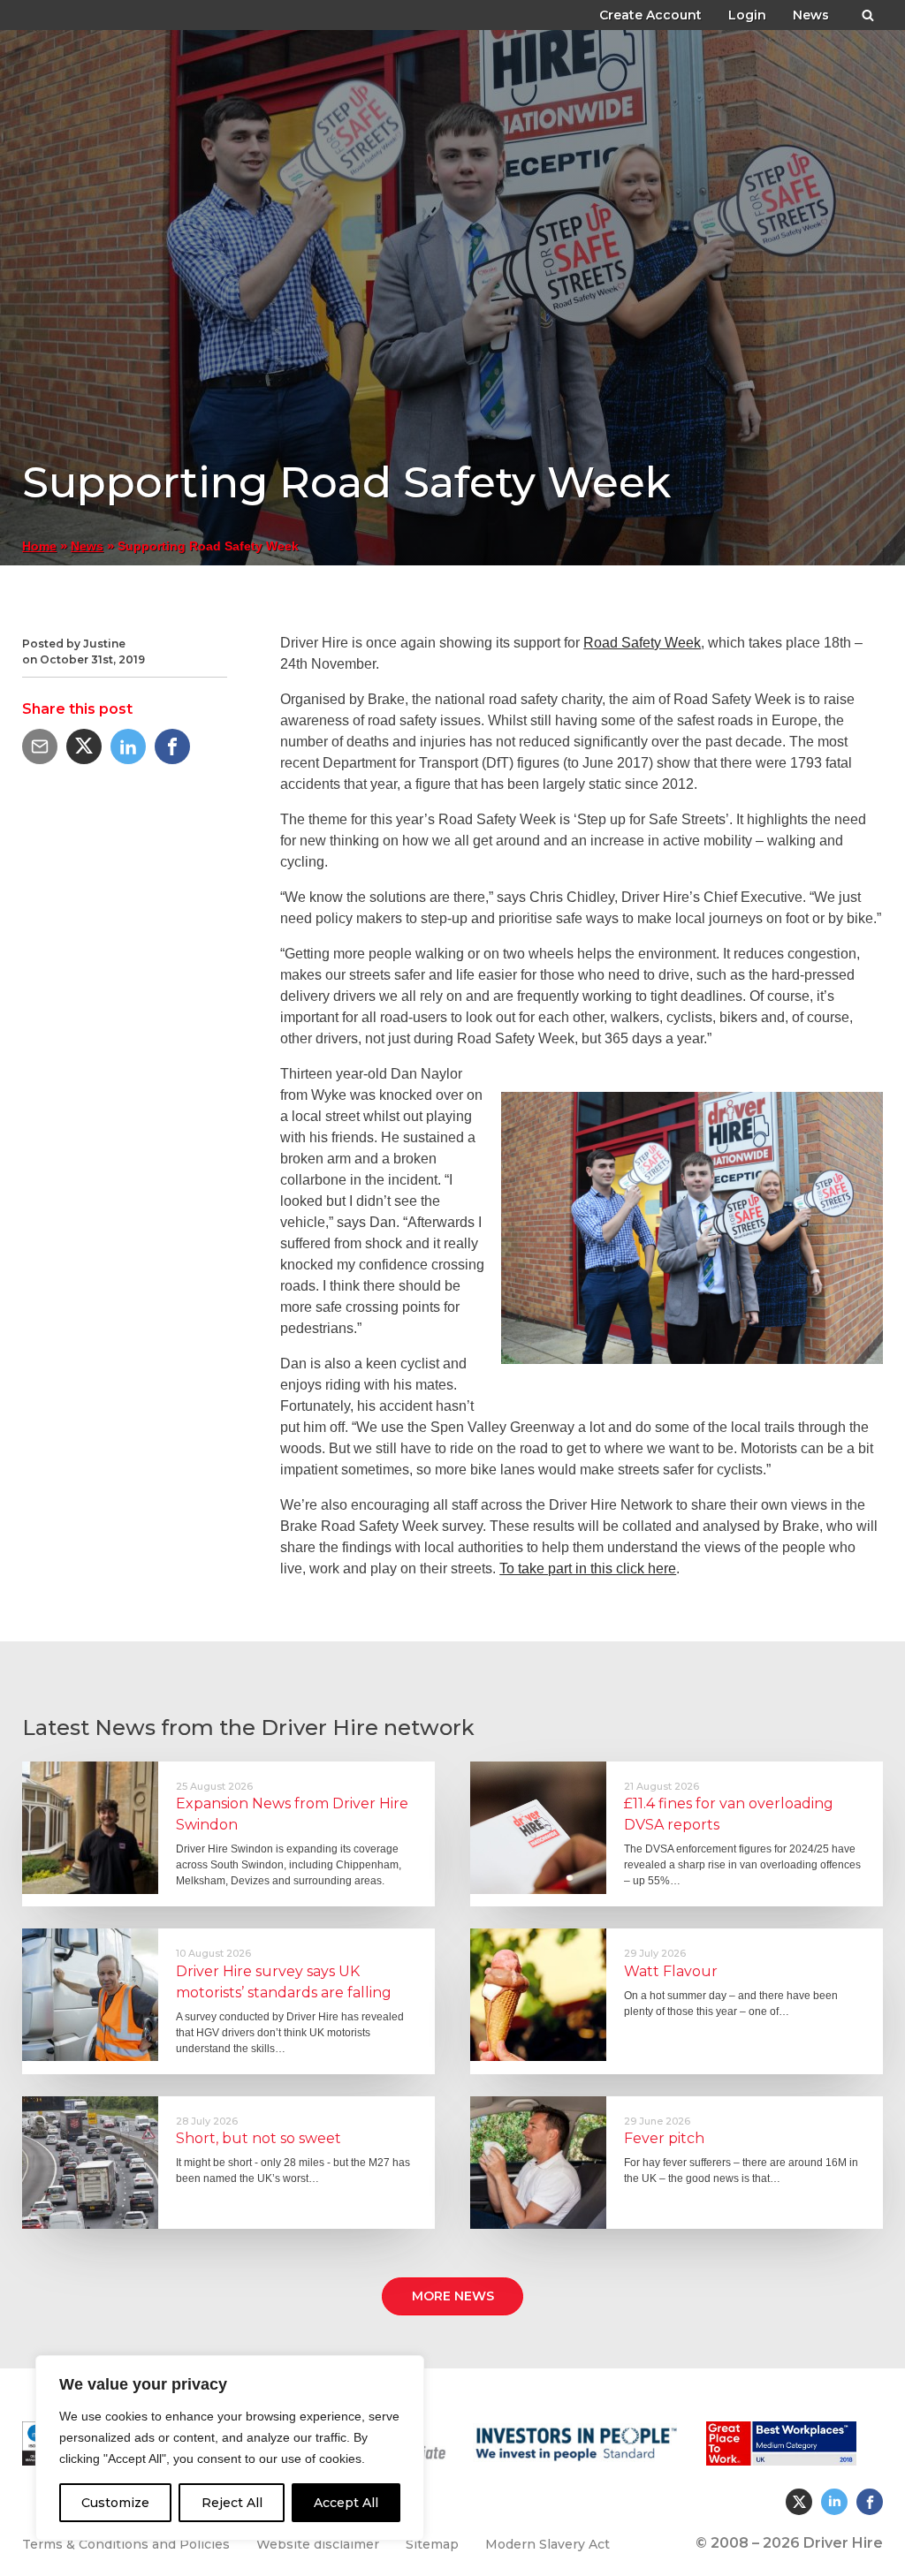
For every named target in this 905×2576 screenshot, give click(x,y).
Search (868, 12)
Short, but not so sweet (259, 2138)
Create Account (650, 15)
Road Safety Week (642, 643)
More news (453, 2296)
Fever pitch (664, 2138)
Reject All (232, 2503)
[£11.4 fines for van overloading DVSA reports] (538, 1828)
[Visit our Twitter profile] (799, 2502)
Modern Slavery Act (548, 2544)
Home (39, 546)
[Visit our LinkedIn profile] (834, 2502)
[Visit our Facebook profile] (870, 2502)
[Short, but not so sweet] (90, 2163)
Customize (115, 2503)
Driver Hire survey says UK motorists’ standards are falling (284, 1982)
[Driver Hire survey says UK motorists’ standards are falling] (90, 1995)
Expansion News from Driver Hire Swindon (292, 1814)
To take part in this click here (588, 1568)
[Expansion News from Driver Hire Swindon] (90, 1828)
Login (747, 15)
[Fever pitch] (538, 2163)
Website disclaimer (318, 2544)
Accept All (346, 2503)
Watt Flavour (671, 1971)
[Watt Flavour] (538, 1995)
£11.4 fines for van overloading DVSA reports (729, 1814)
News (811, 15)
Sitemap (432, 2544)
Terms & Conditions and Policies (126, 2544)
